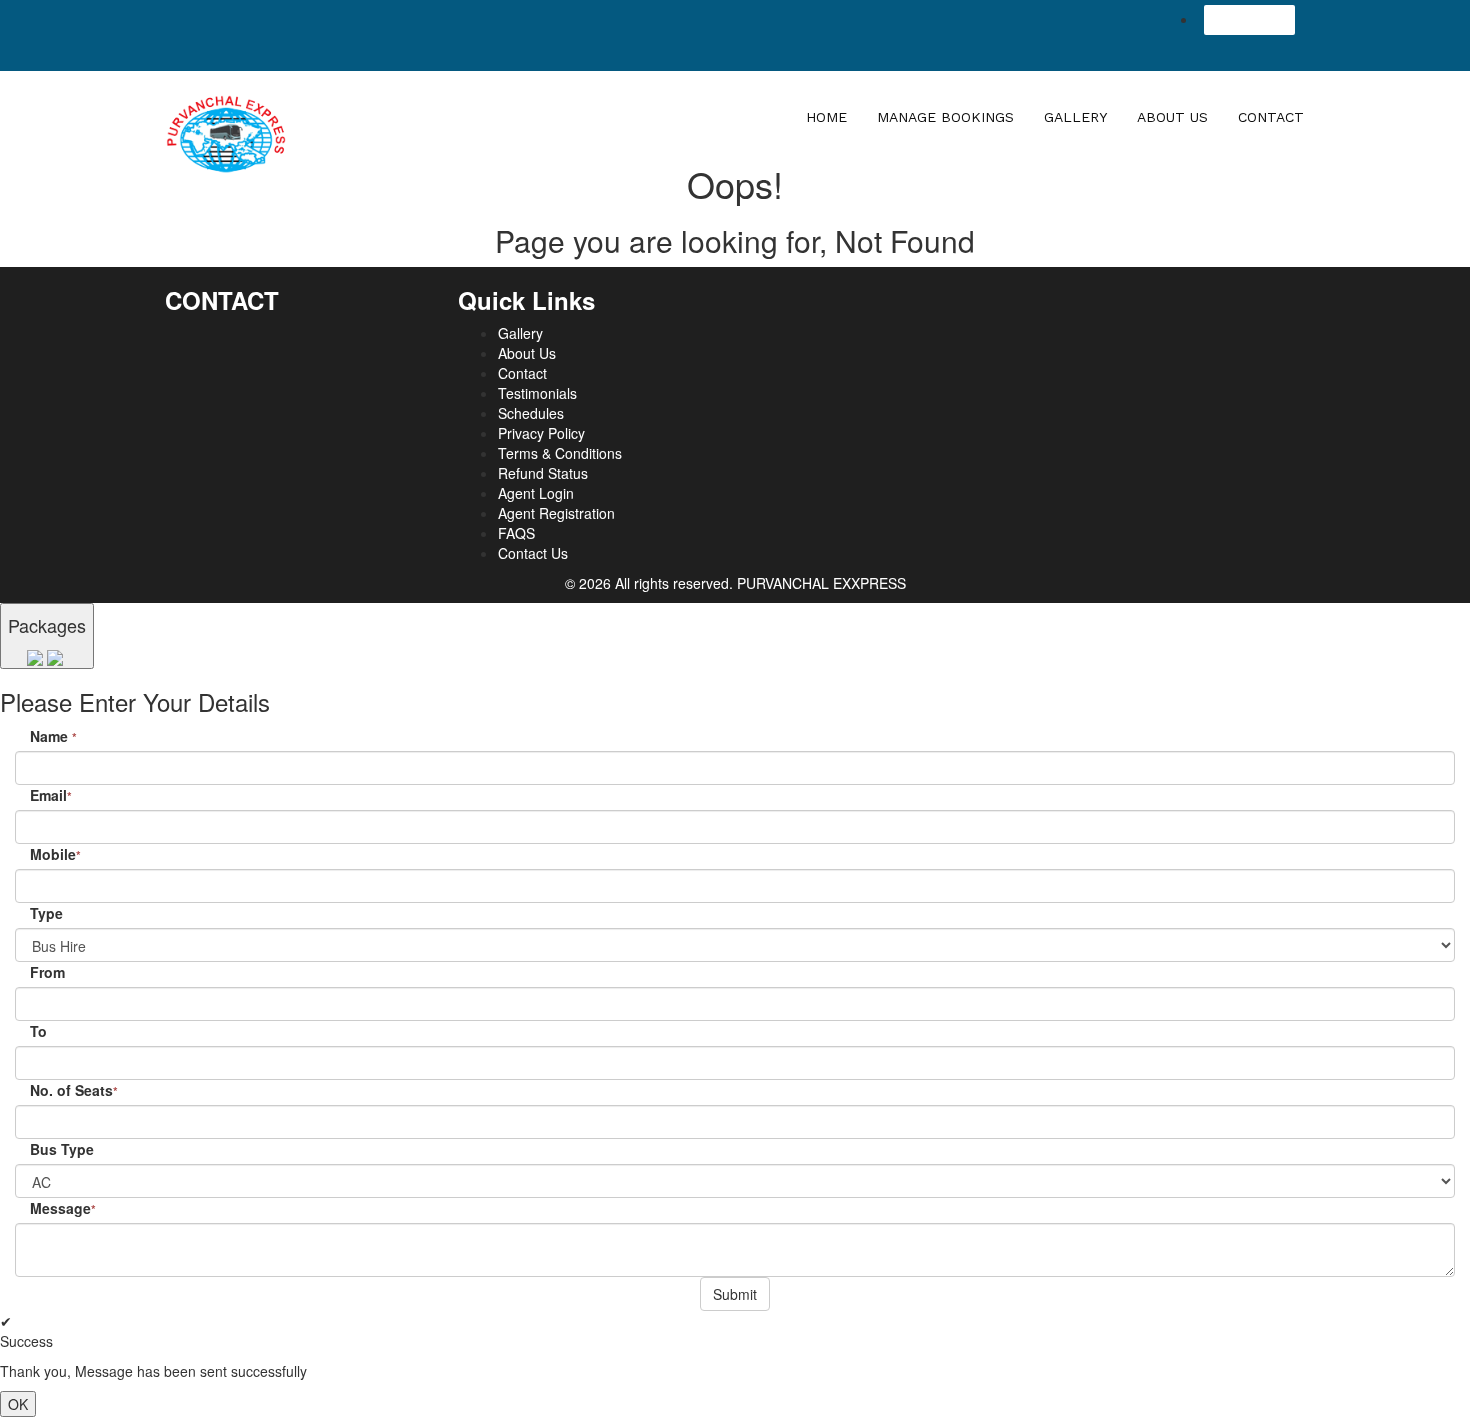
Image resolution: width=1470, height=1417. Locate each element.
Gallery (1075, 117)
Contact (1271, 117)
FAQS (516, 533)
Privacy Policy (541, 433)
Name (53, 736)
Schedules (531, 413)
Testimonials (537, 393)
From (47, 972)
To (38, 1031)
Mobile (55, 854)
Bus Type (62, 1149)
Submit (735, 1294)
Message (63, 1208)
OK (18, 1404)
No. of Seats (74, 1090)
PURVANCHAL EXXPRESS (821, 583)
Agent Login (1249, 20)
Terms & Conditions (560, 453)
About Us (1172, 117)
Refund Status (543, 473)
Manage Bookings (945, 117)
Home (826, 117)
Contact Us (533, 553)
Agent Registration (556, 513)
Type (46, 913)
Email (51, 795)
